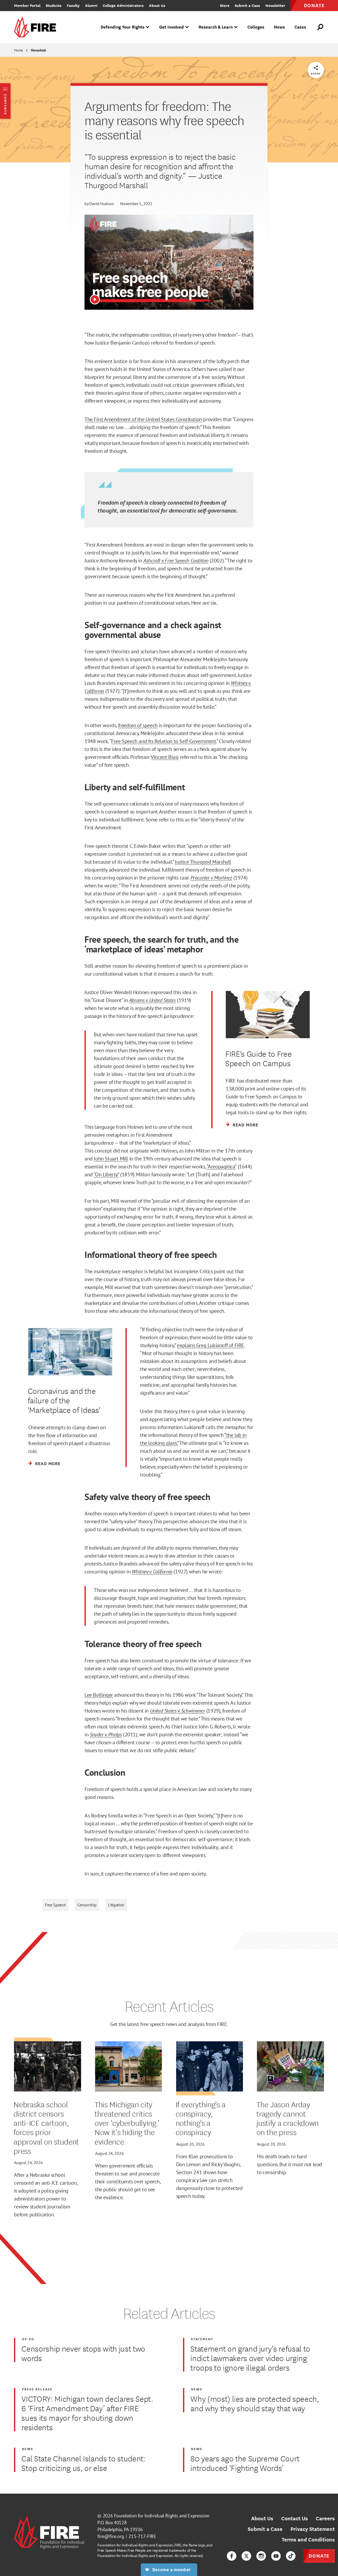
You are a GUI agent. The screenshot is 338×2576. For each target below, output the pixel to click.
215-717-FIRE (142, 2536)
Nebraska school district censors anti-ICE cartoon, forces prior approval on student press (46, 2127)
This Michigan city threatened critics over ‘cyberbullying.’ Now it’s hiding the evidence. (127, 2123)
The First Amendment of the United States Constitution (143, 419)
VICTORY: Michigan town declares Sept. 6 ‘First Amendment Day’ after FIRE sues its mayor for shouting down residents (87, 2413)
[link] (37, 27)
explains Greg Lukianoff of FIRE (211, 1345)
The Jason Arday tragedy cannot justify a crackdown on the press (288, 2118)
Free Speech (55, 1905)
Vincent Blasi (165, 757)
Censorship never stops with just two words (83, 2353)
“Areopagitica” (222, 1167)
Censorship (87, 1905)
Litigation (116, 1905)
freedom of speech (138, 725)
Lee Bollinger (99, 1695)
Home (18, 50)
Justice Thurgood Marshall (203, 862)
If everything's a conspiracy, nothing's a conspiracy (201, 2118)
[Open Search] (321, 27)
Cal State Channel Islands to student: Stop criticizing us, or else (83, 2463)
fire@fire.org (111, 2536)
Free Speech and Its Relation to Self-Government (164, 741)
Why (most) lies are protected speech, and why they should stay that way (255, 2403)
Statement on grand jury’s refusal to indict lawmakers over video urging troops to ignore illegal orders (250, 2358)
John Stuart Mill (111, 1159)
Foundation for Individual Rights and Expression (162, 2516)
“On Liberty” (106, 1174)
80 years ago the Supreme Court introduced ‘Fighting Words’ (245, 2463)
